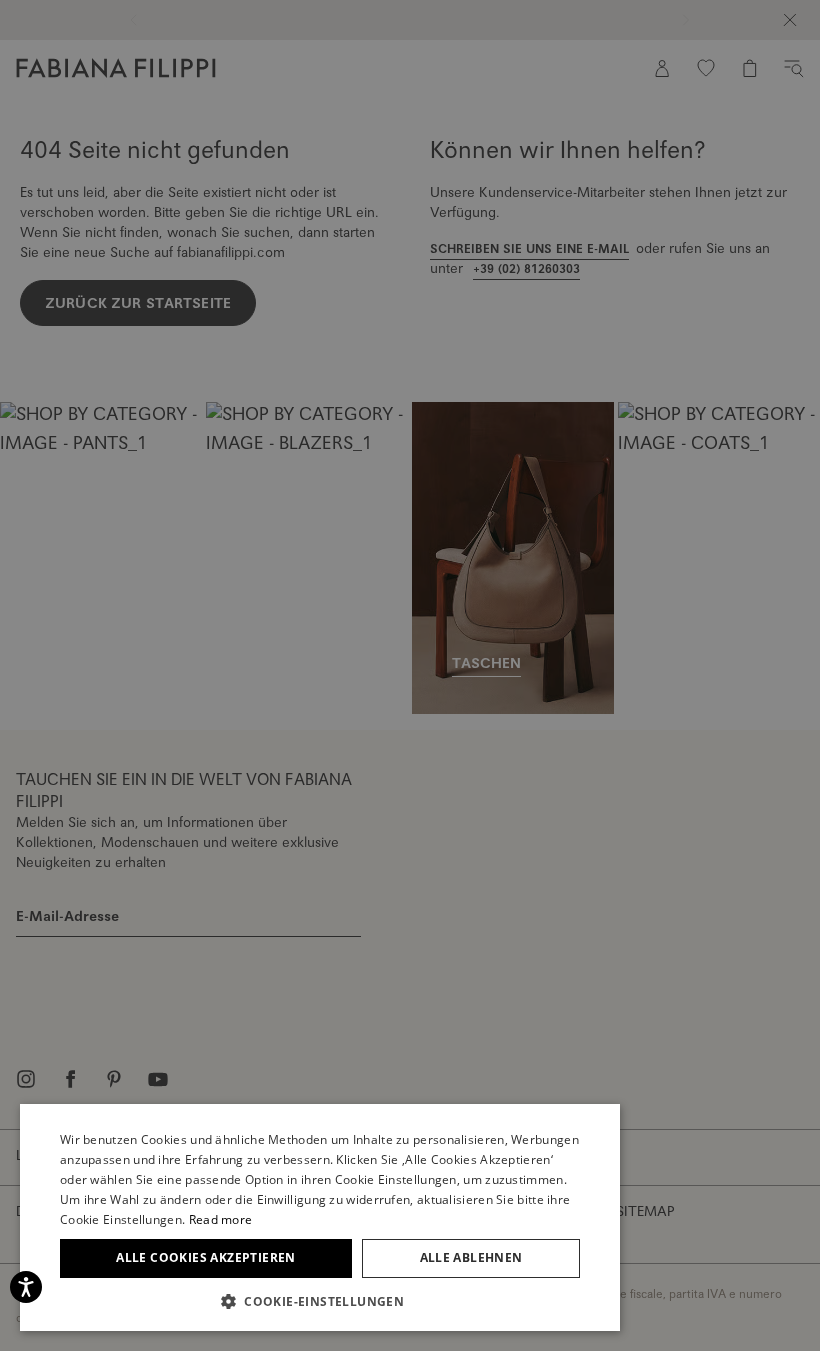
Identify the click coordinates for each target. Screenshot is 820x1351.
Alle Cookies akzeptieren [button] (206, 1257)
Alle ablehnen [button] (471, 1257)
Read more (221, 1219)
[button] (320, 1301)
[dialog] (410, 675)
